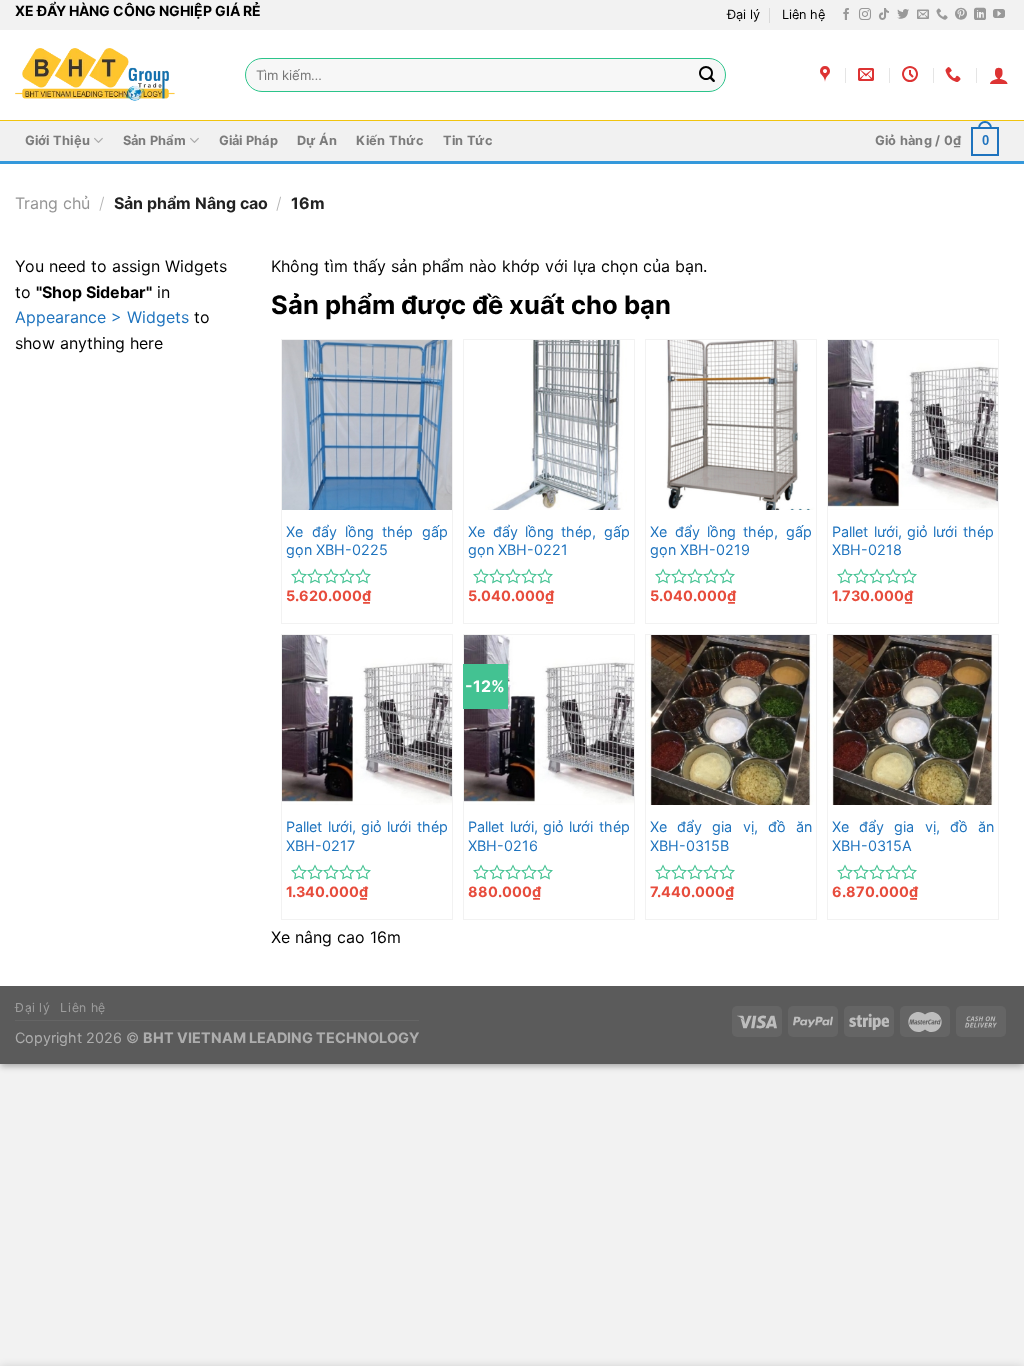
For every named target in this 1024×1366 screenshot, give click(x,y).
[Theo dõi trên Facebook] (846, 15)
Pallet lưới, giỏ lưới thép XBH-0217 (366, 836)
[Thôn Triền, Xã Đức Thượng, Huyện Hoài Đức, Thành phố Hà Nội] (827, 74)
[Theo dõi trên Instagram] (865, 15)
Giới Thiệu (58, 140)
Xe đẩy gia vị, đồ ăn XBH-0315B (730, 836)
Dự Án (317, 140)
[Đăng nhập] (999, 75)
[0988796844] (955, 74)
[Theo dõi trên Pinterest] (961, 15)
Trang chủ (52, 203)
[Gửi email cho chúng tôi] (923, 15)
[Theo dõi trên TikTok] (884, 15)
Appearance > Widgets (102, 317)
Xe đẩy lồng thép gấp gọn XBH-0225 (366, 541)
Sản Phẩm (154, 140)
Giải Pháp (248, 140)
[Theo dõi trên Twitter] (903, 15)
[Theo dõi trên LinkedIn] (980, 15)
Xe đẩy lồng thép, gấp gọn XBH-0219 (730, 541)
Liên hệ (803, 14)
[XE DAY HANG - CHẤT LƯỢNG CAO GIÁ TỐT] (95, 75)
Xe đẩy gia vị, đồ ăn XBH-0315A (912, 836)
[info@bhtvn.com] (868, 74)
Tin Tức (468, 140)
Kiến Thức (389, 140)
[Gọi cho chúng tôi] (942, 15)
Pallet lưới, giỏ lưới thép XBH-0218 (912, 541)
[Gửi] (707, 75)
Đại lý (743, 14)
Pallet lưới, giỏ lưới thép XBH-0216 (548, 836)
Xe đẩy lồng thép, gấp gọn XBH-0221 (548, 541)
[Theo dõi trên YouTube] (999, 15)
